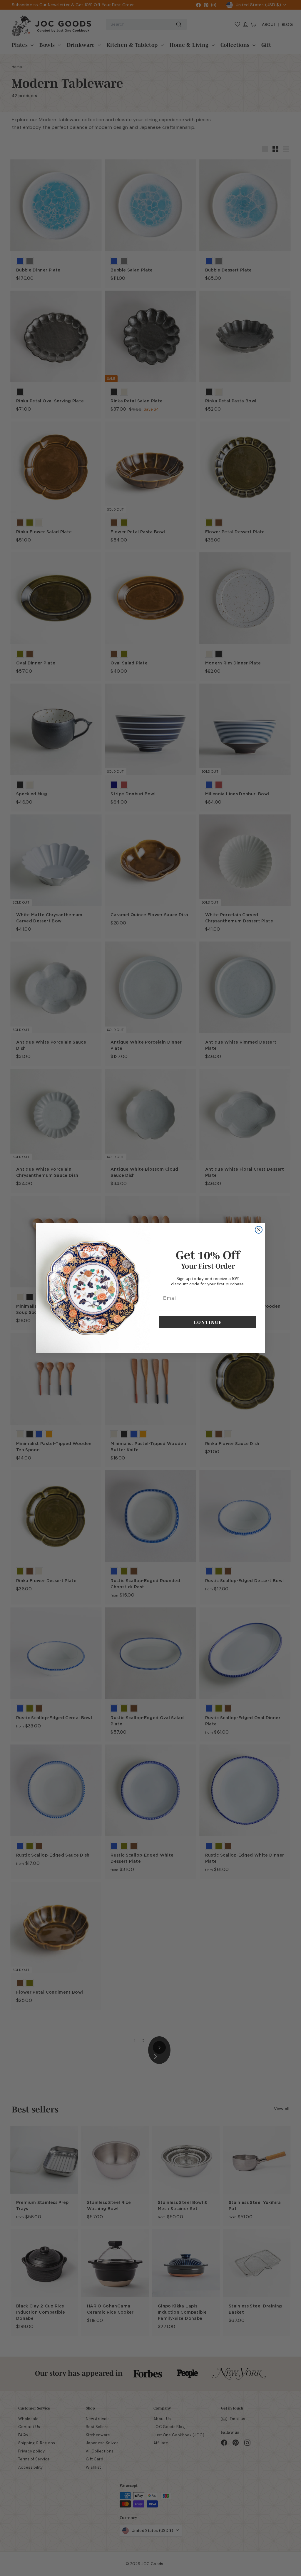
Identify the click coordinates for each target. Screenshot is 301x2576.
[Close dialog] (259, 1230)
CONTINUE (208, 1322)
